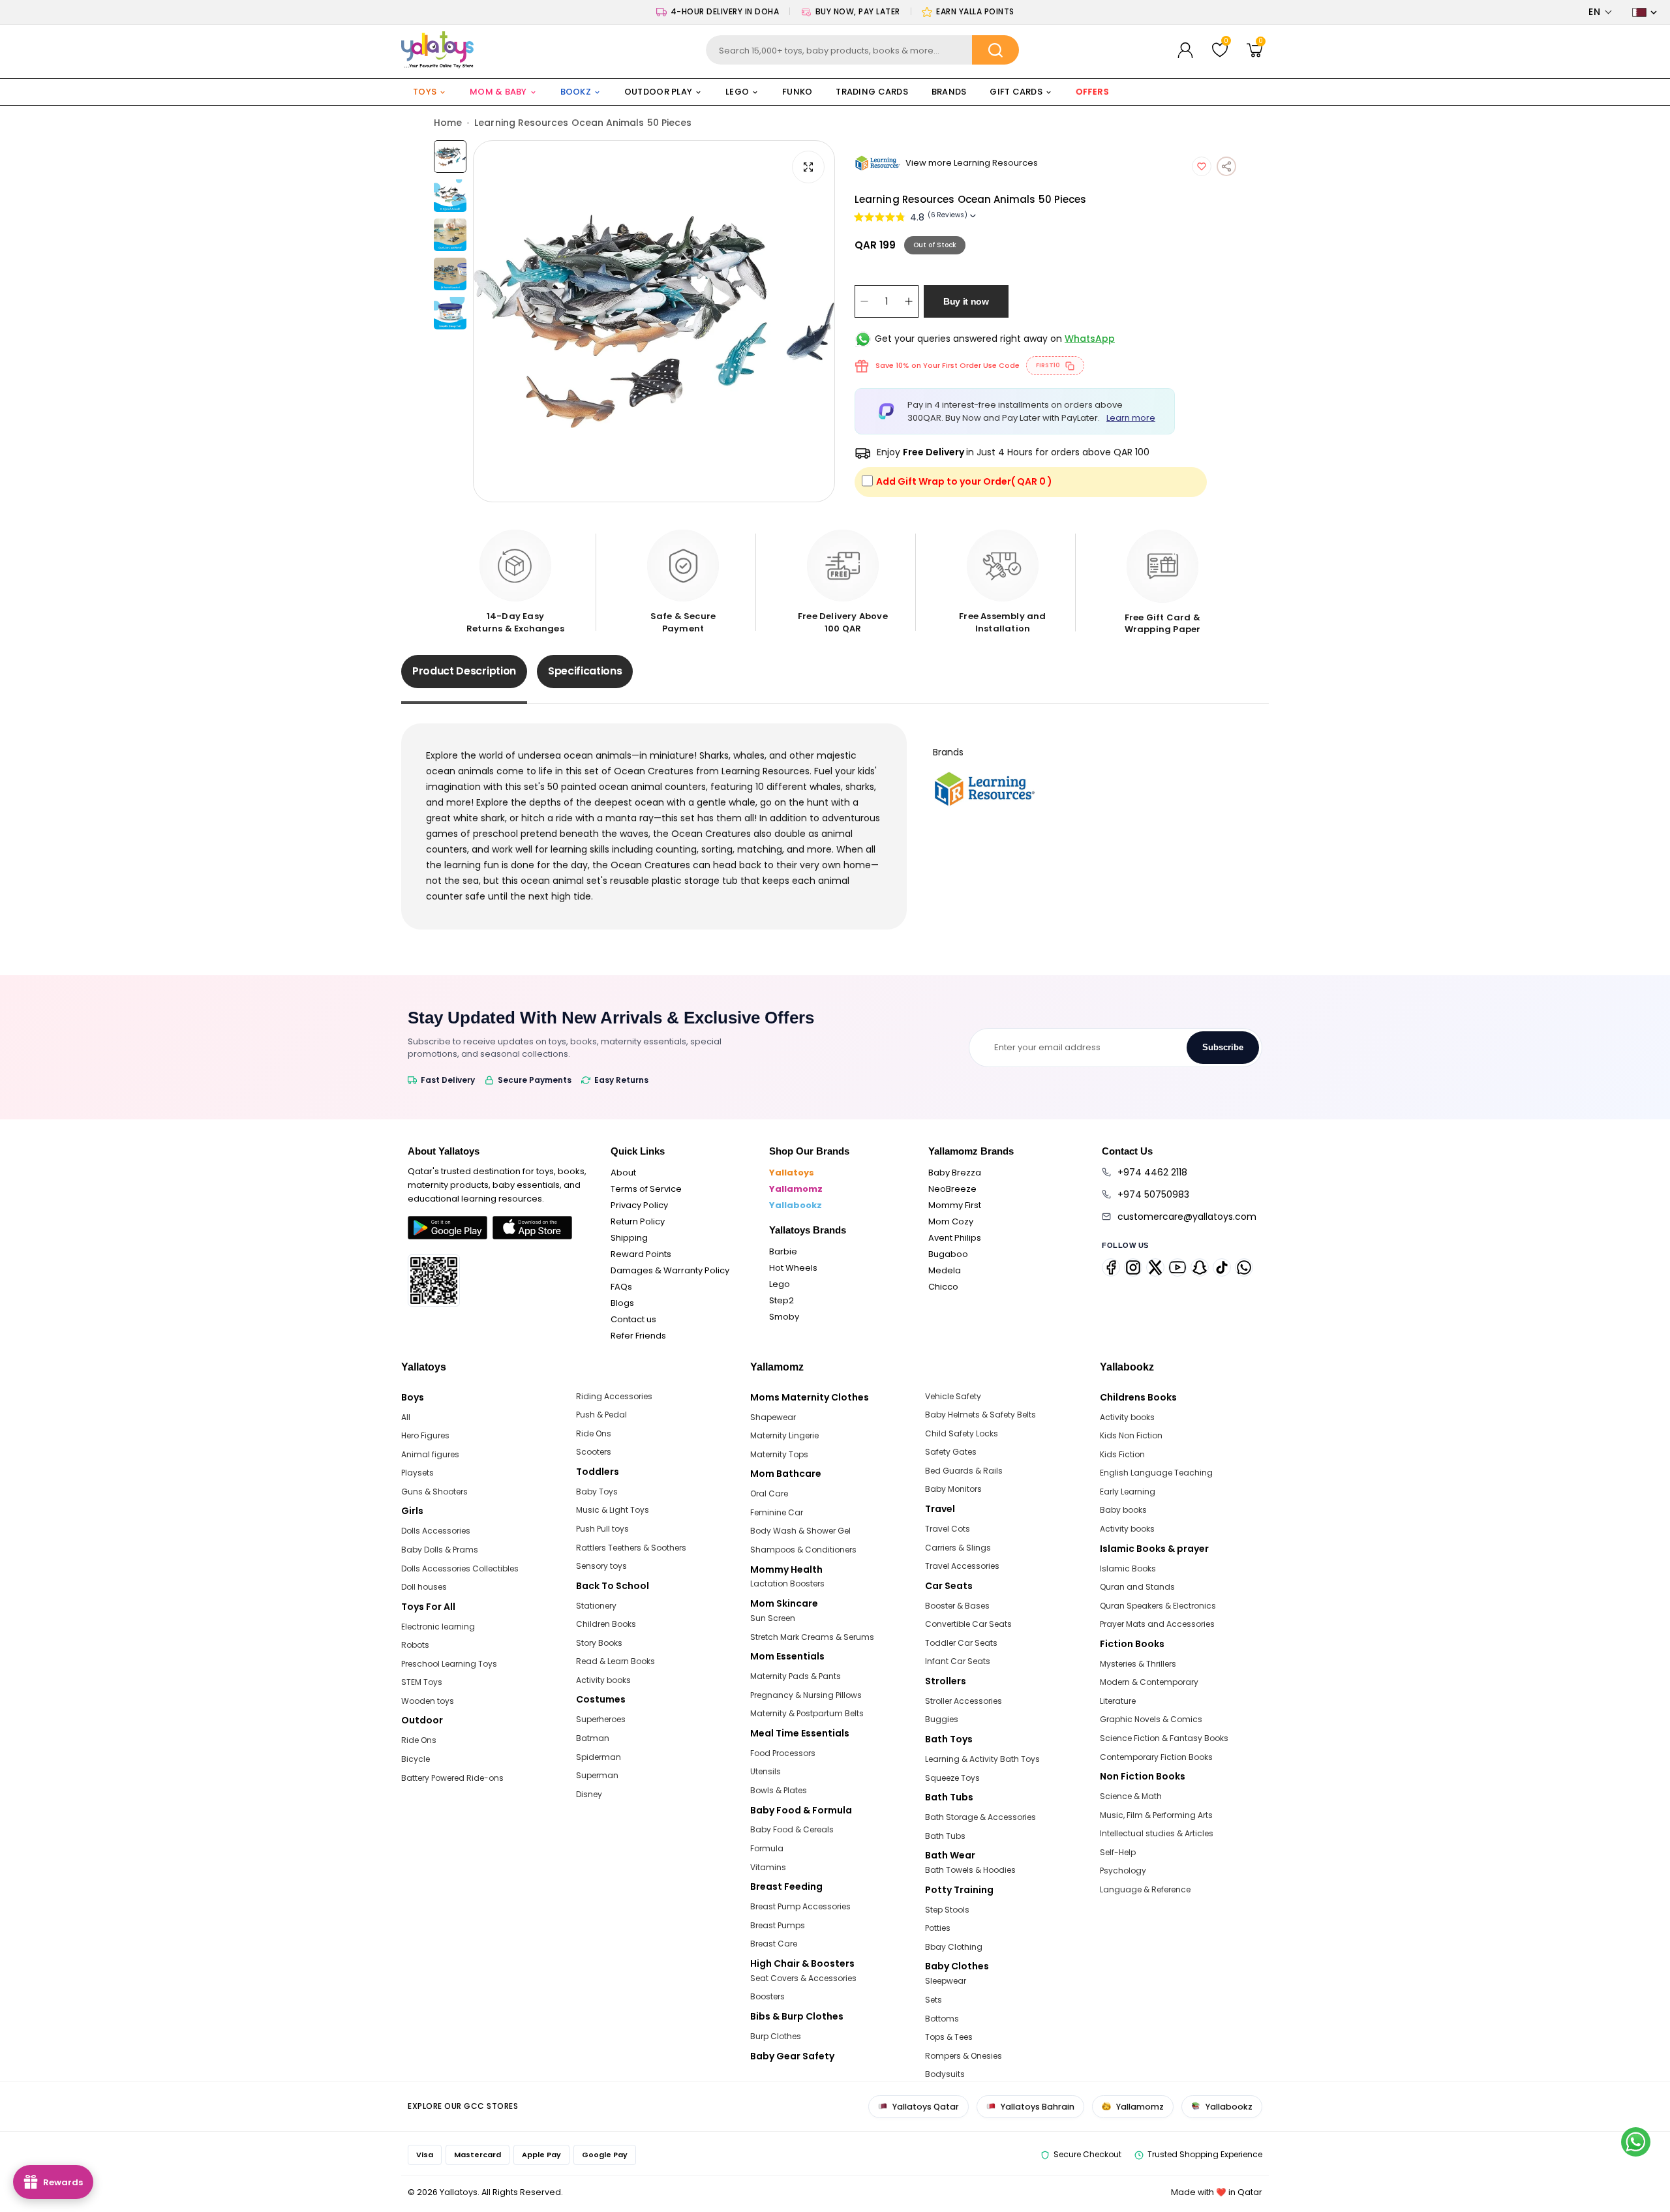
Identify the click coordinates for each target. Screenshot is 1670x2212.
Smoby (784, 1317)
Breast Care (774, 1944)
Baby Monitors (953, 1489)
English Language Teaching (1156, 1473)
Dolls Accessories (436, 1531)
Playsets (417, 1473)
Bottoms (942, 2019)
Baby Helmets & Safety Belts (980, 1415)
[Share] (1226, 166)
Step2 (782, 1300)
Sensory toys (601, 1566)
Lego (780, 1284)
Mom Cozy (951, 1221)
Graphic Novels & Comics (1151, 1719)
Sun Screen (773, 1618)
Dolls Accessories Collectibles (460, 1568)
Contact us (633, 1319)
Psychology (1123, 1871)
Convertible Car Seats (968, 1624)
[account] (1185, 50)
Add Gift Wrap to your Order (964, 481)
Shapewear (773, 1417)
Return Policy (638, 1221)
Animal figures (430, 1454)
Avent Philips (955, 1238)
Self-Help (1118, 1852)
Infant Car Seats (958, 1661)
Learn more (1131, 418)
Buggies (942, 1719)
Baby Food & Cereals (792, 1829)
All (406, 1417)
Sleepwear (946, 1981)
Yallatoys (792, 1173)
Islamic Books (1128, 1568)
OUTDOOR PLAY (658, 92)
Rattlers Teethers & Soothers (631, 1548)
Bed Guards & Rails (964, 1471)
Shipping (629, 1238)
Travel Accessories (962, 1566)
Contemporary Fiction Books (1156, 1757)
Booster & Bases (957, 1606)
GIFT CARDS (1016, 92)
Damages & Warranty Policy (670, 1270)
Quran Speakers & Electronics (1158, 1606)
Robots (415, 1645)
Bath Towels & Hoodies (970, 1870)
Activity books (603, 1680)
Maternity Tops (779, 1454)
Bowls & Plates (779, 1790)
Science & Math (1131, 1796)
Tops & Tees (949, 2037)
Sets (934, 2000)
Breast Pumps (778, 1925)
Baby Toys (597, 1492)
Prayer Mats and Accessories (1157, 1624)
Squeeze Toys (952, 1778)
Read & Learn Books (615, 1661)
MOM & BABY (498, 92)
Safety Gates (951, 1452)
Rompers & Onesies (964, 2056)
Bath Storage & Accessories (980, 1817)
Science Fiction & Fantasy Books (1164, 1738)
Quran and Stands (1137, 1587)
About (623, 1173)
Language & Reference (1145, 1889)
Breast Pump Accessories (800, 1906)
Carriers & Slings (958, 1548)
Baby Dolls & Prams (440, 1550)
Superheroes (601, 1719)
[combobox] (863, 50)
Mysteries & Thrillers (1138, 1664)
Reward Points (641, 1254)
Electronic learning (438, 1627)
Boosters (767, 1996)
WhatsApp (1090, 339)
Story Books (599, 1643)
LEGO (737, 92)
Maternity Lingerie (784, 1435)
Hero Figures (425, 1435)
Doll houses (424, 1587)
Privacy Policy (639, 1205)
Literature (1118, 1701)
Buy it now (966, 301)
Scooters (594, 1452)
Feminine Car (777, 1512)
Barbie (783, 1251)
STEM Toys (422, 1682)
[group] (654, 321)
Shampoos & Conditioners (803, 1550)
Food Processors (783, 1753)
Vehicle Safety (953, 1396)
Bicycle (416, 1759)
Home (448, 123)
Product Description (464, 671)
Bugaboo (948, 1254)
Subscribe (1223, 1047)
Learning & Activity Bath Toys (982, 1759)
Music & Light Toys (613, 1510)
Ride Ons (419, 1740)
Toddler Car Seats (961, 1643)
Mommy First (955, 1205)
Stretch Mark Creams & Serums (812, 1637)
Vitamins (768, 1867)
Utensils (766, 1771)
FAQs (621, 1287)
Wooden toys (428, 1701)
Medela (945, 1270)
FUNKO (797, 92)
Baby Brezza (955, 1173)
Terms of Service (646, 1189)
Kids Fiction (1122, 1454)
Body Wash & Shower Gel (800, 1531)
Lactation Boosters (787, 1583)
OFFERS (1093, 92)
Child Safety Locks (962, 1433)
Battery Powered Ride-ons (452, 1778)
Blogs (622, 1303)
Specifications (585, 671)
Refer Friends (638, 1336)
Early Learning (1128, 1492)
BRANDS (949, 92)
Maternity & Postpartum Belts (807, 1713)
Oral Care (769, 1493)
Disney (589, 1794)
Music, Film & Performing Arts (1156, 1815)
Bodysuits (945, 2074)
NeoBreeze (952, 1189)
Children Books (606, 1624)
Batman (593, 1738)
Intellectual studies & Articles (1157, 1833)
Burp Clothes (776, 2036)
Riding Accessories (614, 1396)
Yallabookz (796, 1205)
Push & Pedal (601, 1415)
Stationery (596, 1606)
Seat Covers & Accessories (803, 1978)
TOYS (425, 92)
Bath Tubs (945, 1836)
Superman (597, 1775)
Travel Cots (948, 1529)
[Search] (995, 50)
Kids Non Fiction (1131, 1435)
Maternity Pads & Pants (796, 1676)
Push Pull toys (602, 1529)
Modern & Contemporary (1149, 1682)
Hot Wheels (793, 1268)
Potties (938, 1928)
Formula (767, 1848)
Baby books (1123, 1510)
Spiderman (599, 1757)
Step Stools (947, 1910)
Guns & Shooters (434, 1492)
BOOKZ (576, 92)
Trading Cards (872, 92)
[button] (1601, 12)
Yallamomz (796, 1189)
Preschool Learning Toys (449, 1664)
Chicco (943, 1287)
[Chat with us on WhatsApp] (1636, 2142)
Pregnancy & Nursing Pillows (806, 1695)
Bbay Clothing (954, 1947)
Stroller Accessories (964, 1701)
